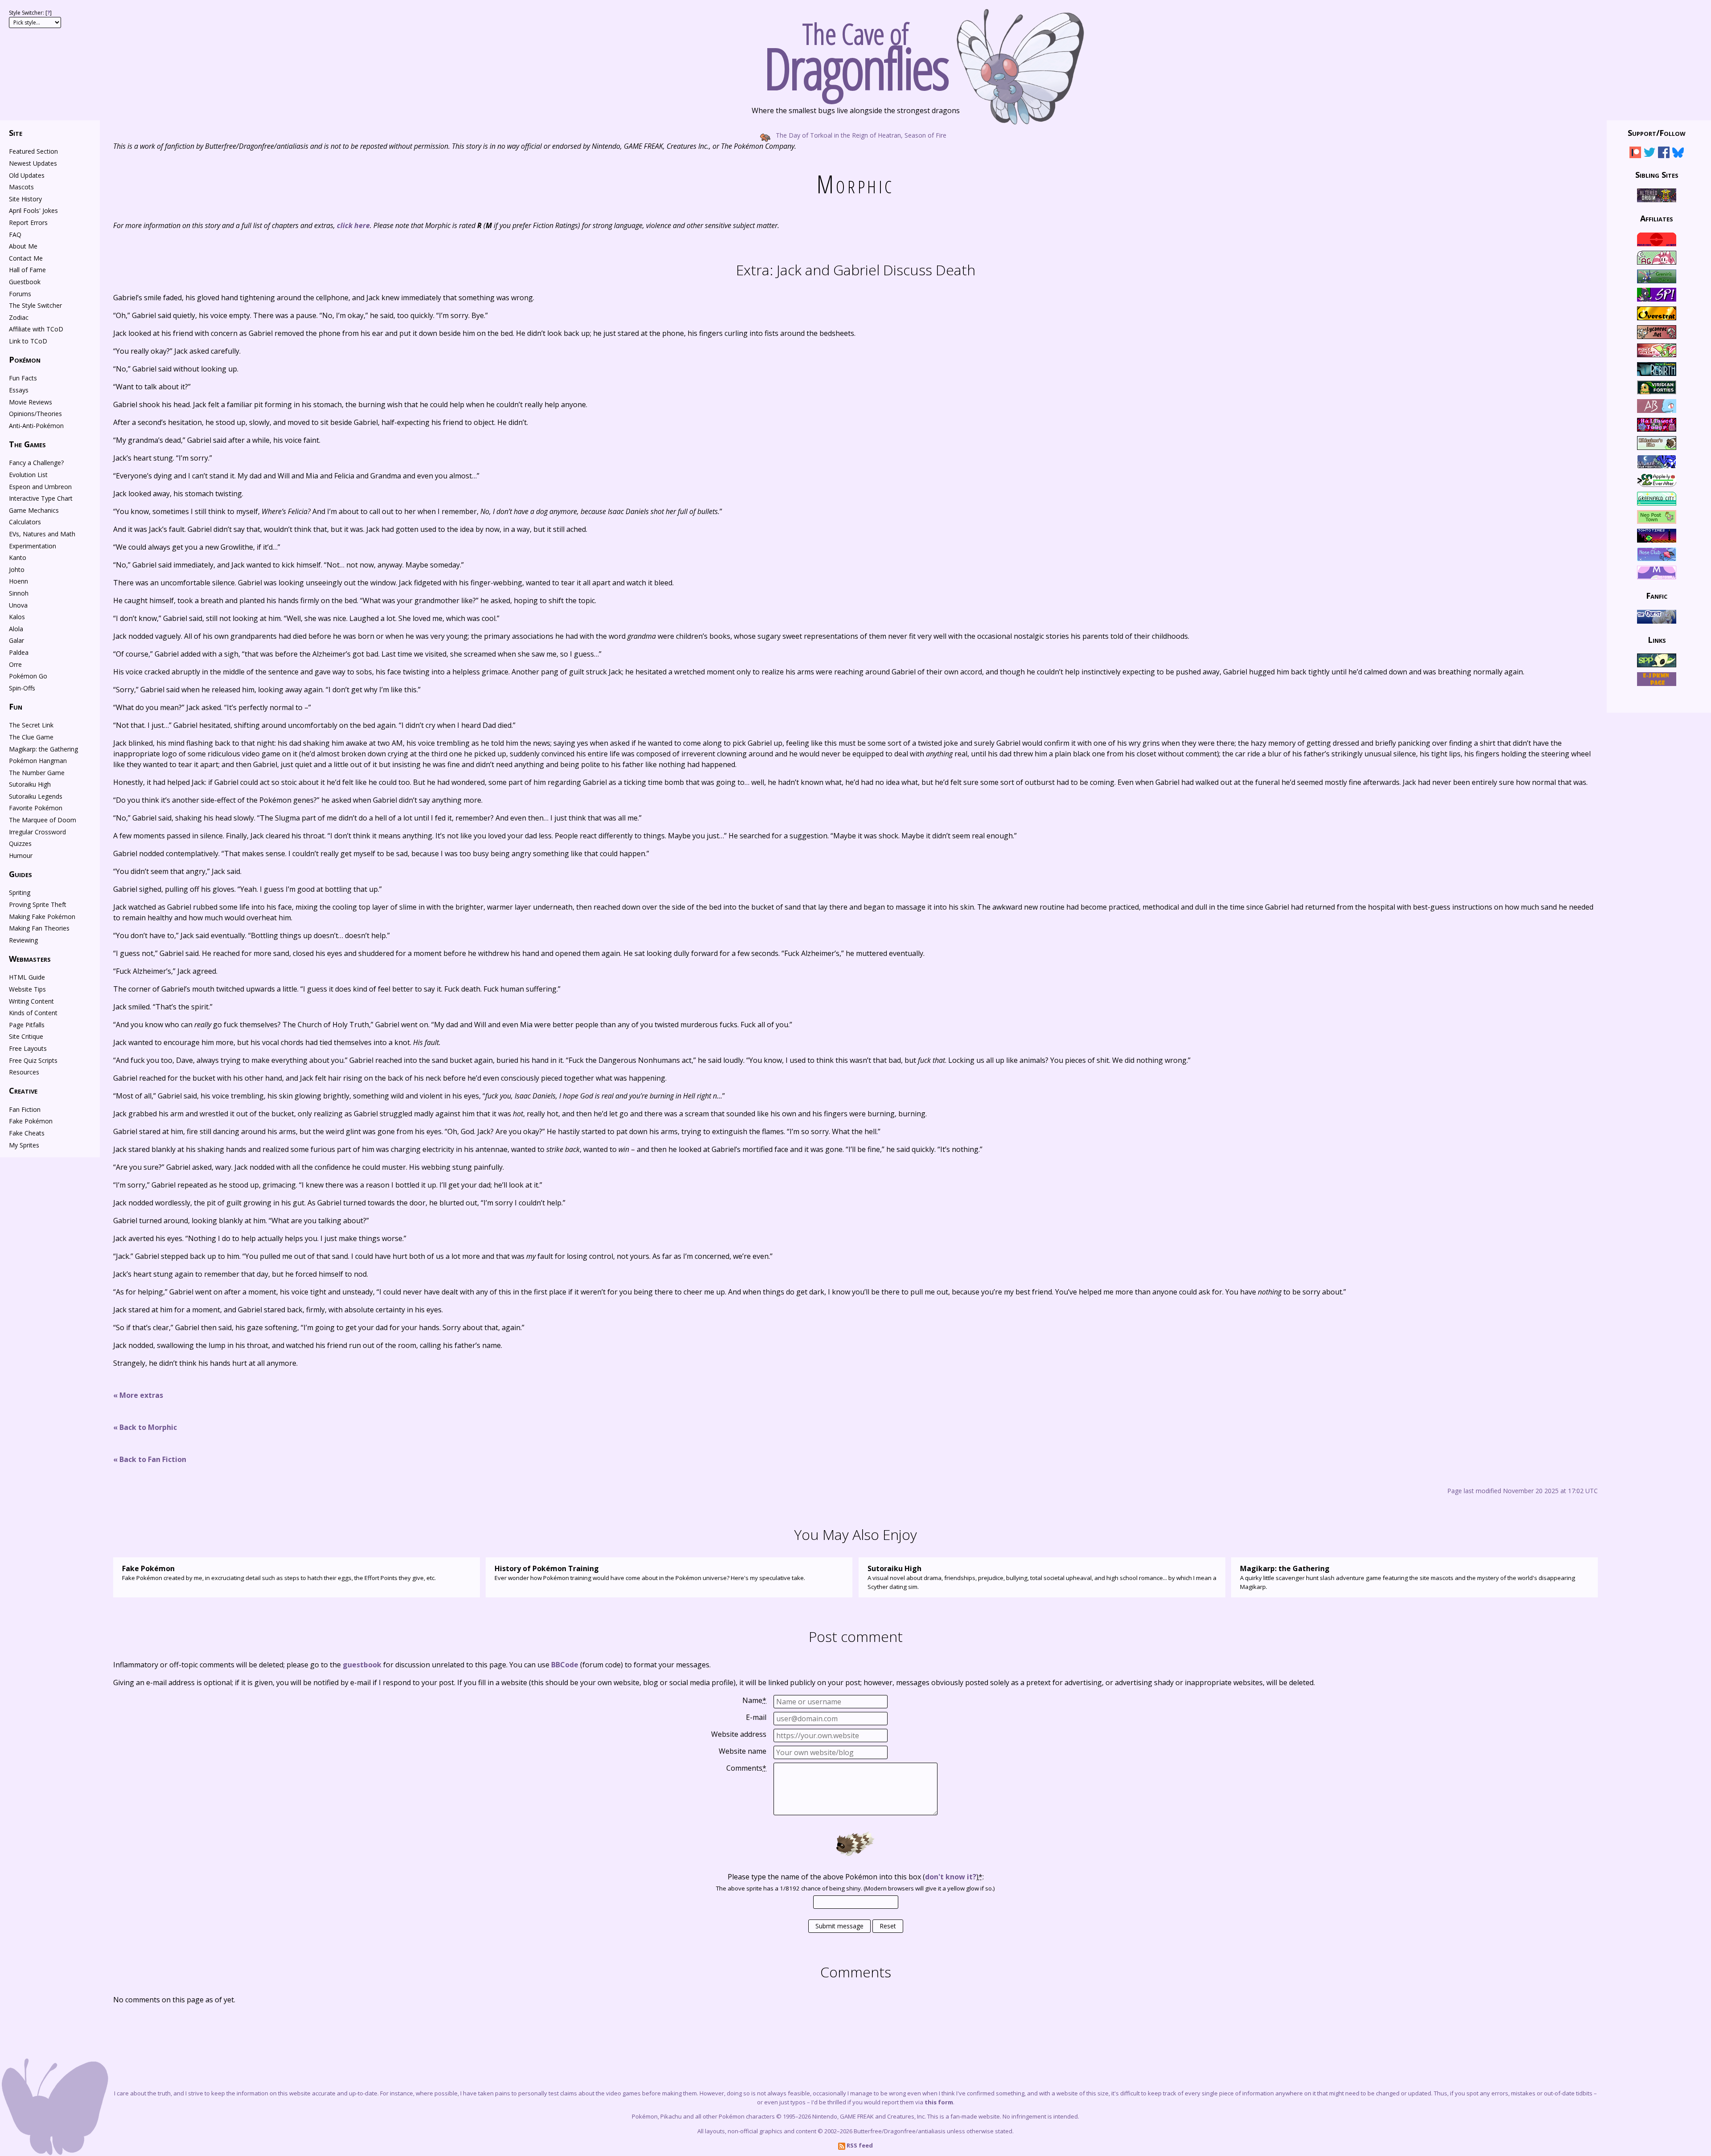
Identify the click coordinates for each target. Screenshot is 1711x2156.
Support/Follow (1657, 133)
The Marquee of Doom (43, 820)
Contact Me (26, 258)
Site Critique (26, 1036)
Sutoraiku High (30, 784)
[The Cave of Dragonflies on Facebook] (1664, 154)
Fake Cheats (27, 1133)
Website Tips (27, 989)
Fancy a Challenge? (36, 463)
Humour (21, 855)
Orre (15, 664)
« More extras (138, 1395)
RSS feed (859, 2145)
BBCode (565, 1665)
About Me (23, 246)
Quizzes (20, 843)
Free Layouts (28, 1048)
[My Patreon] (1635, 154)
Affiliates (1657, 218)
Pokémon (25, 359)
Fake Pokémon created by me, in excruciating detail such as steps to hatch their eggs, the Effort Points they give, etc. (279, 1573)
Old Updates (27, 175)
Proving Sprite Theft (38, 904)
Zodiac (19, 317)
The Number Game (37, 773)
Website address (739, 1734)
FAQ (15, 235)
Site (16, 133)
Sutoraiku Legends (36, 796)
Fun (16, 706)
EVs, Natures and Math (42, 534)
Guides (20, 874)
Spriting (20, 892)
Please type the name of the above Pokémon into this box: (856, 1877)
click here (353, 225)
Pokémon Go (28, 676)
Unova (18, 605)
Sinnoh (19, 593)
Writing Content (31, 1001)
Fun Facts (23, 378)
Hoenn (18, 581)
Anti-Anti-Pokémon (36, 426)
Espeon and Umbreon (40, 487)
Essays (19, 390)
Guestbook (25, 282)
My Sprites (24, 1145)
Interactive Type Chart (41, 498)
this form (939, 2102)
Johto (17, 570)
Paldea (19, 652)
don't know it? (951, 1877)
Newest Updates (33, 163)
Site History (25, 199)
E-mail (756, 1717)
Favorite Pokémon (36, 808)
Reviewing (23, 940)
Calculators (25, 522)
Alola (16, 629)
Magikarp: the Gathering (43, 749)
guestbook (362, 1665)
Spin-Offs (22, 688)
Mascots (21, 187)
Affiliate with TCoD (36, 329)
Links (1657, 640)
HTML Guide (27, 977)
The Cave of (856, 53)
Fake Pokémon (31, 1121)
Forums (20, 294)
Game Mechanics (34, 510)
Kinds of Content (33, 1013)
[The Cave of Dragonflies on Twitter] (1650, 154)
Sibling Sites (1657, 174)
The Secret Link (31, 725)
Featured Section (33, 151)
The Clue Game (31, 737)
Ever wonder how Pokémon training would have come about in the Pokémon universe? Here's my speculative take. (650, 1573)
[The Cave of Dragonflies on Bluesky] (1678, 154)
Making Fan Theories (39, 928)
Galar (16, 640)
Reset (888, 1926)
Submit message (839, 1926)
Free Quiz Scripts (33, 1060)
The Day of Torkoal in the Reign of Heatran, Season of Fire (860, 135)
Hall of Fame (27, 270)
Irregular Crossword (37, 832)
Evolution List (28, 475)
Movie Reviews (31, 402)
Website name (743, 1751)
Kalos (17, 617)
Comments (746, 1768)
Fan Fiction (25, 1109)
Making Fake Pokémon (42, 917)
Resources (24, 1072)
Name (754, 1700)
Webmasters (30, 959)
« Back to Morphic (145, 1427)
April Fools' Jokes (33, 210)
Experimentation (33, 546)
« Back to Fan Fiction (150, 1459)
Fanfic (1657, 596)
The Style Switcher (35, 305)
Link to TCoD (28, 341)
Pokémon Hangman (38, 761)
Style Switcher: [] (30, 13)
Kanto (18, 557)
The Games (27, 444)
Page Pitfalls (27, 1025)
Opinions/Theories (35, 414)
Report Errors (28, 223)
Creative (23, 1090)
